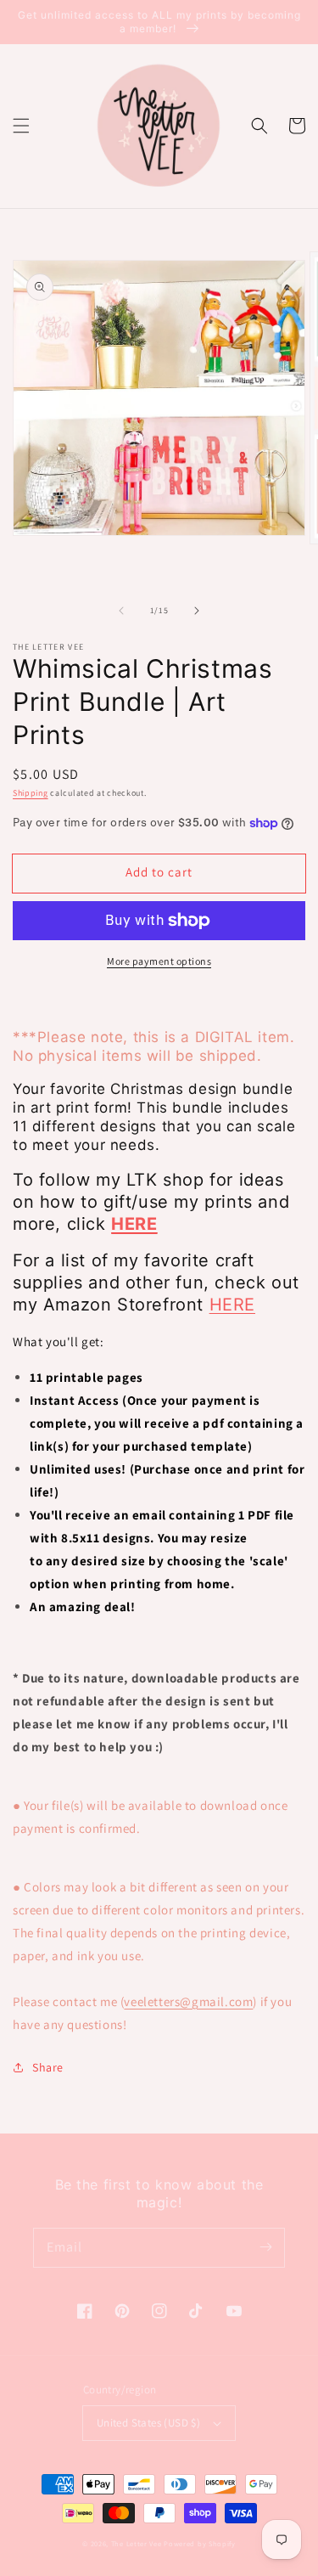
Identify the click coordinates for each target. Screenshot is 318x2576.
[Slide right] (197, 611)
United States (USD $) (148, 2423)
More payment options (159, 961)
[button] (21, 126)
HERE (232, 1305)
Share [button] (48, 2067)
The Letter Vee (137, 2543)
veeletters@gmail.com (188, 2001)
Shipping (31, 793)
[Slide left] (121, 611)
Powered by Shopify (200, 2543)
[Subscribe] (265, 2247)
